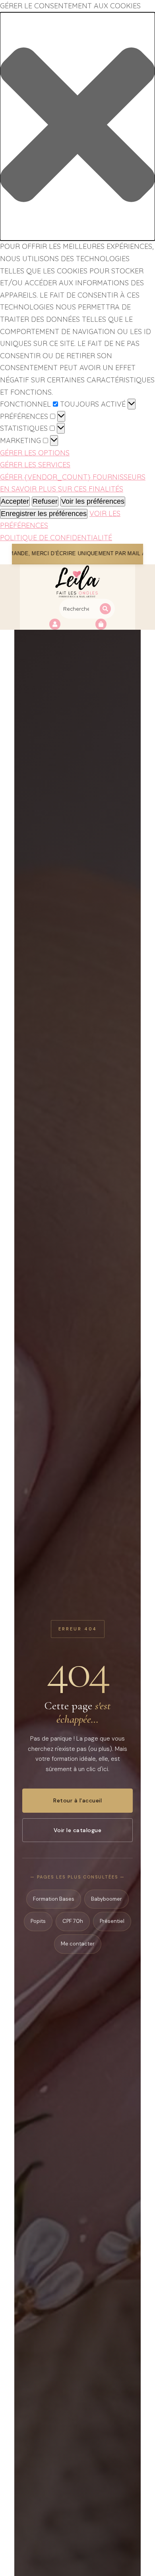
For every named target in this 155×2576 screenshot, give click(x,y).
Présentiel (112, 1921)
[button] (77, 127)
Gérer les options (35, 453)
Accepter (15, 501)
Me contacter (78, 1944)
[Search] (105, 609)
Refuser (45, 501)
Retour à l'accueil (77, 1800)
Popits (38, 1921)
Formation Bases (54, 1899)
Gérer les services (35, 465)
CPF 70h (73, 1921)
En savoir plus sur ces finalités (62, 489)
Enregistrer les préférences (44, 514)
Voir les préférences (93, 501)
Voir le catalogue (78, 1830)
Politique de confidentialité (56, 538)
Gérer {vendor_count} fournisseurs (73, 477)
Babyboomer (107, 1899)
